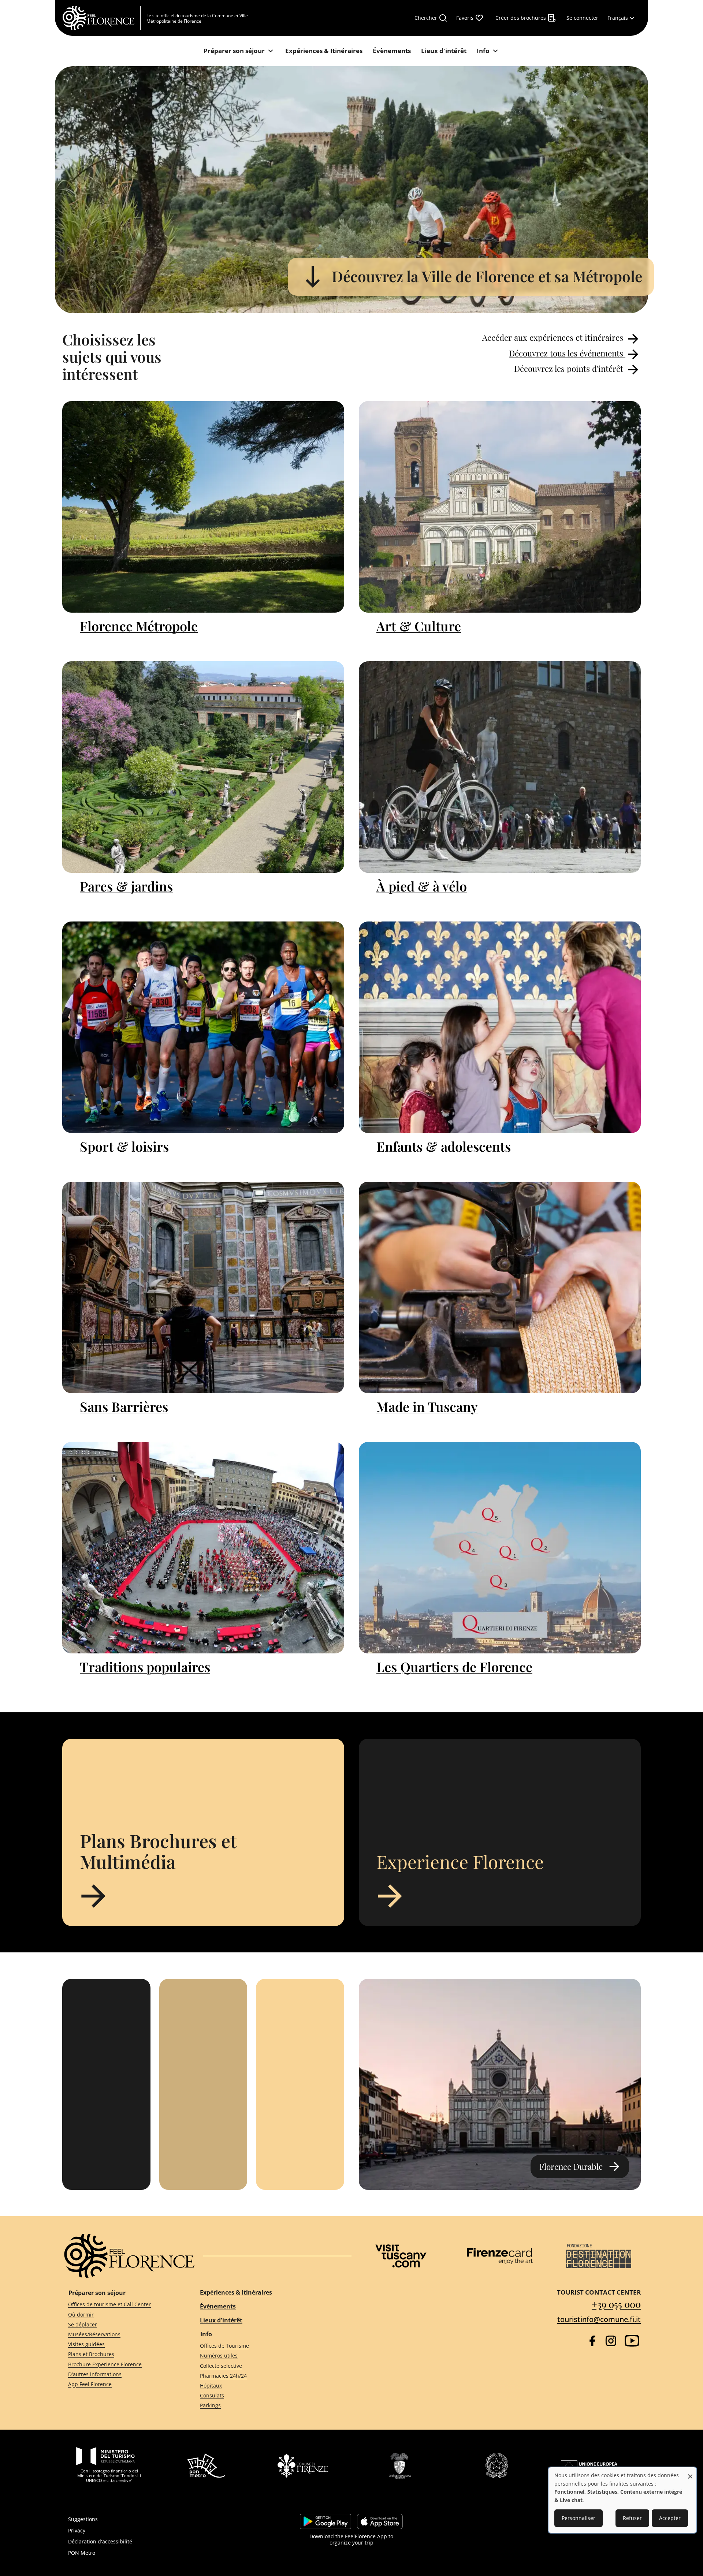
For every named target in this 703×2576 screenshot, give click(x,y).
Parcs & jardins (126, 886)
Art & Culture (419, 626)
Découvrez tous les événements (567, 353)
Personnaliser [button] (579, 2518)
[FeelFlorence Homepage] (101, 18)
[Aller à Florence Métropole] (203, 507)
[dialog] (622, 2500)
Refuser (632, 2518)
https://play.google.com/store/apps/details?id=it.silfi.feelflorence (326, 2521)
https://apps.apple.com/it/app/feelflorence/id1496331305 (380, 2521)
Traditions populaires (145, 1667)
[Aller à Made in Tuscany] (500, 1287)
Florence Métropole (139, 626)
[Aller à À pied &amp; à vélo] (500, 767)
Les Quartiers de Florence (454, 1667)
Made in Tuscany (427, 1406)
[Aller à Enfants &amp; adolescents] (500, 1027)
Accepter (670, 2518)
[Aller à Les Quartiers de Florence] (500, 1548)
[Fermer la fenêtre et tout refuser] (690, 2473)
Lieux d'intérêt (221, 2320)
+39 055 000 (616, 2304)
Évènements (218, 2306)
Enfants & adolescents (444, 1146)
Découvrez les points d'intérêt (570, 369)
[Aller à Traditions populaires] (203, 1548)
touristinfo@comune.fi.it (599, 2319)
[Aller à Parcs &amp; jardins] (203, 767)
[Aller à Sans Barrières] (203, 1287)
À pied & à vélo (422, 886)
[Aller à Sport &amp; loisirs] (203, 1027)
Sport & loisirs (124, 1146)
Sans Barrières (124, 1406)
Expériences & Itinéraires (236, 2292)
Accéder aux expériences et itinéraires (554, 337)
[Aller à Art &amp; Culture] (500, 507)
